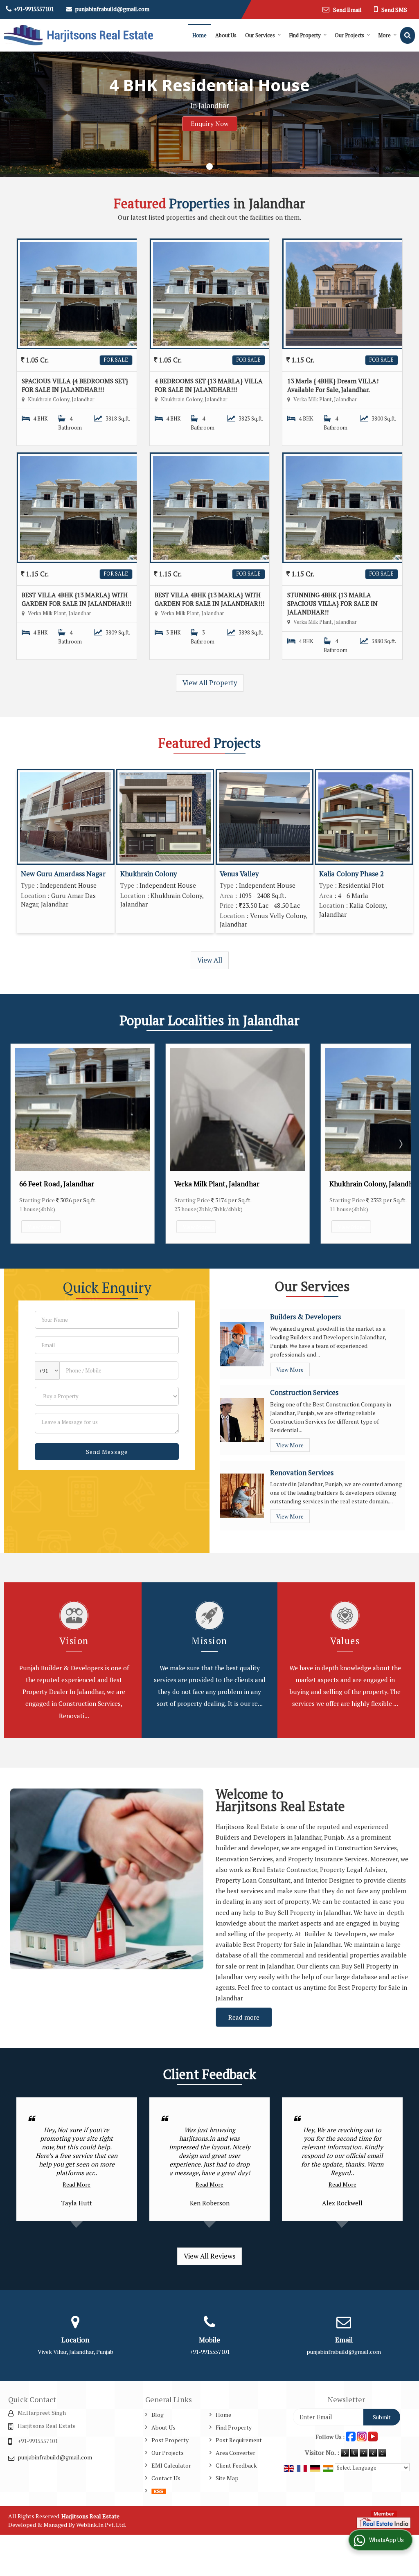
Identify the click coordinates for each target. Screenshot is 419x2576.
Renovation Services (302, 1473)
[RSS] (159, 2491)
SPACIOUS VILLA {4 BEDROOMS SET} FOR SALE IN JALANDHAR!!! (75, 385)
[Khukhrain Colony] (165, 817)
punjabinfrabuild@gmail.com (112, 9)
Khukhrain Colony (149, 874)
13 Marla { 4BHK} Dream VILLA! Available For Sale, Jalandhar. (333, 385)
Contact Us (166, 2478)
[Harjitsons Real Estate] (79, 35)
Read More (77, 2184)
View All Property (210, 683)
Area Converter (235, 2453)
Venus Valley (239, 874)
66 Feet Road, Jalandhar (367, 1184)
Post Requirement (239, 2440)
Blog (158, 2415)
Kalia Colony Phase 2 (351, 874)
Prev (19, 1144)
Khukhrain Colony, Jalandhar (219, 1184)
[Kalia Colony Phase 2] (364, 817)
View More (41, 1227)
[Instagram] (362, 2436)
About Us (226, 35)
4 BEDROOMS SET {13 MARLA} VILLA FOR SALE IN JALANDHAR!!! (209, 385)
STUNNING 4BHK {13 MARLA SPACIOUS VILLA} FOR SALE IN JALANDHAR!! (332, 603)
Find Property (305, 35)
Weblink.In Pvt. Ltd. (101, 2525)
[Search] (408, 35)
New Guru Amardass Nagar (63, 874)
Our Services (260, 35)
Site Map (227, 2478)
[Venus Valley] (265, 817)
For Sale (116, 360)
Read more (244, 2017)
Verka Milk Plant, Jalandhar (62, 1184)
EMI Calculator (171, 2465)
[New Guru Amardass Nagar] (66, 817)
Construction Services (304, 1393)
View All (210, 960)
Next (400, 1144)
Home (199, 35)
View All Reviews (209, 2256)
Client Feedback (236, 2465)
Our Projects (349, 35)
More (384, 35)
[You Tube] (373, 2436)
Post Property (170, 2440)
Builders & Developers (305, 1317)
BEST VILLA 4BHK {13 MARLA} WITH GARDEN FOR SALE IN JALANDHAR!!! (77, 599)
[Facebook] (351, 2436)
